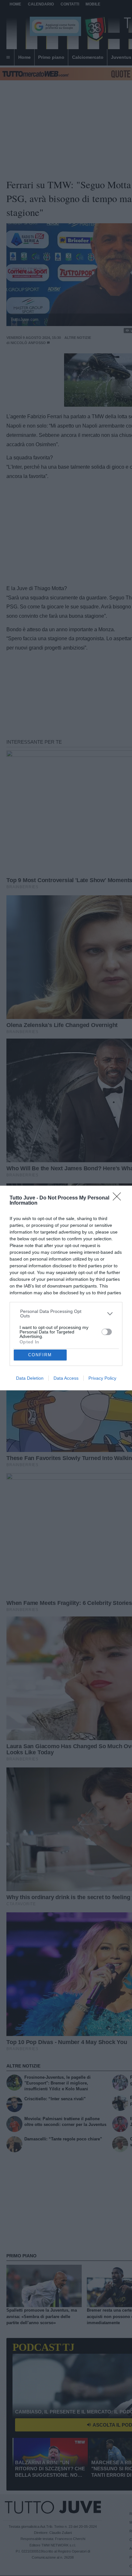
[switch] (107, 1332)
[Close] (119, 1199)
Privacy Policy (102, 1378)
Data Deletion (30, 1378)
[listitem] (66, 1314)
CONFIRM (40, 1355)
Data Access (66, 1378)
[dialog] (66, 1288)
